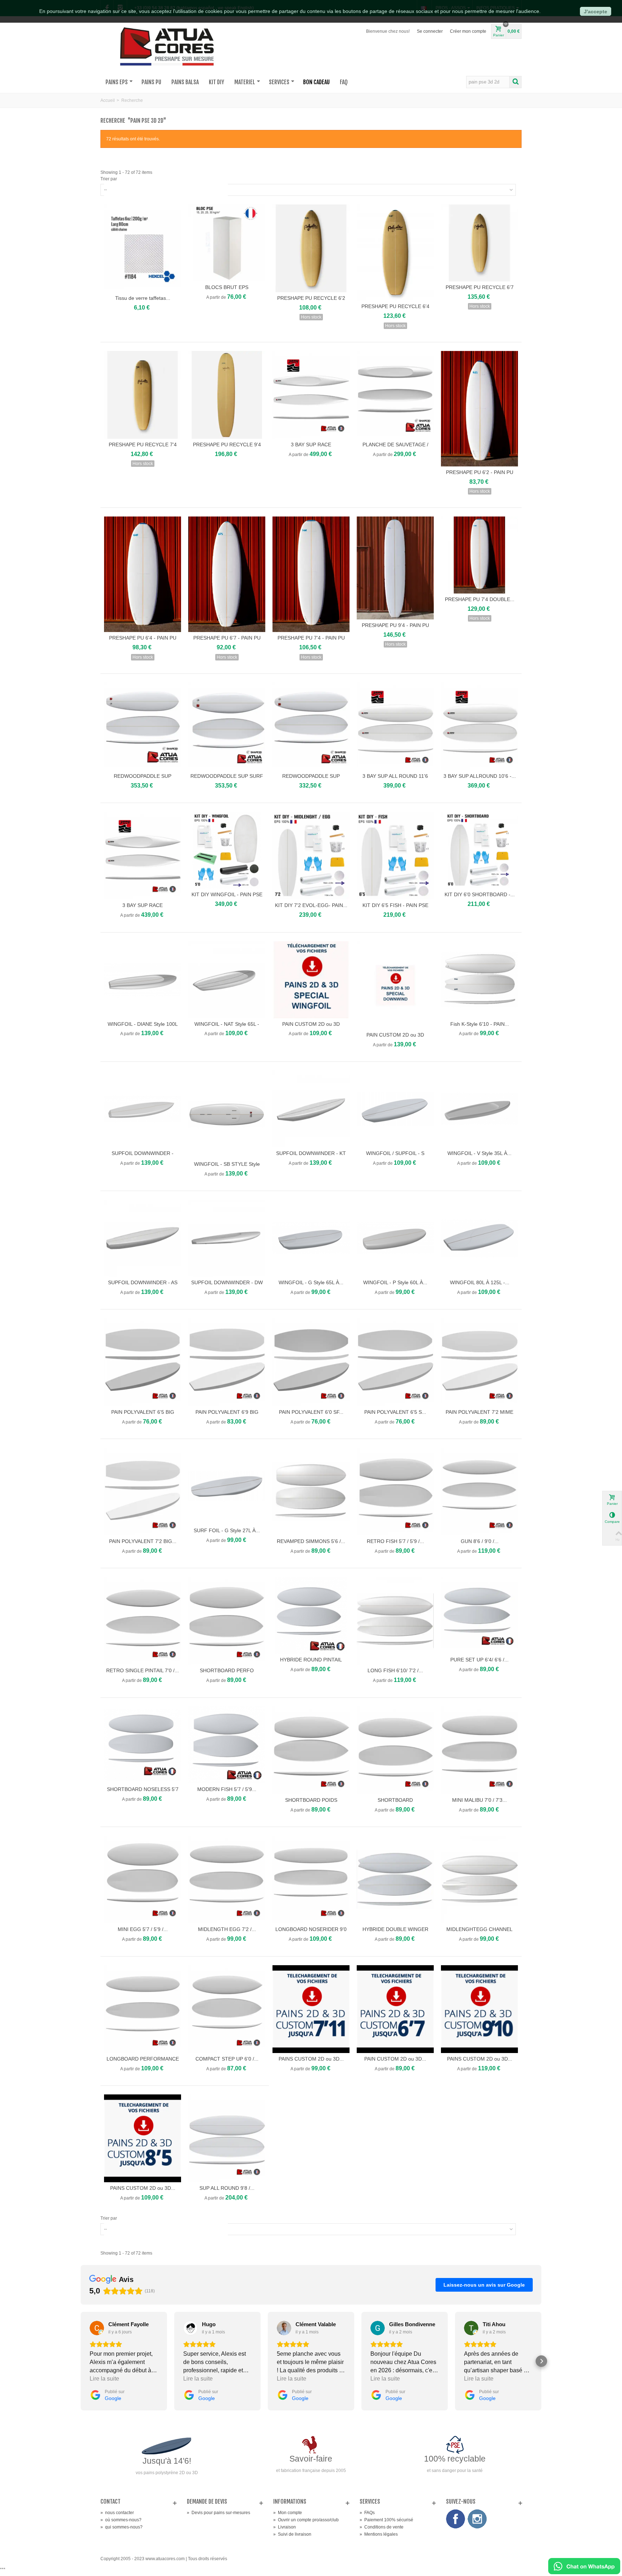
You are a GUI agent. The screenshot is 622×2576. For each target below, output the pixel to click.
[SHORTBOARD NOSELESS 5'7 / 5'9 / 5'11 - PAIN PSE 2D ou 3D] (143, 1745)
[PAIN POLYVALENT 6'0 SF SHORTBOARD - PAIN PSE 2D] (311, 1362)
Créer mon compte (468, 31)
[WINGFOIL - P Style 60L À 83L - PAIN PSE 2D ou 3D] (395, 1238)
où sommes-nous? (121, 2520)
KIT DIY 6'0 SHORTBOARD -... (480, 894)
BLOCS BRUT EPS (227, 287)
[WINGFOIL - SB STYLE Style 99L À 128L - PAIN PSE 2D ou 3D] (227, 1114)
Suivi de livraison (292, 2534)
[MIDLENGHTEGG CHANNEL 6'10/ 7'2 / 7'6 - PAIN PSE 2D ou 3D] (479, 1880)
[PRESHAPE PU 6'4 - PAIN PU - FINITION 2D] (143, 574)
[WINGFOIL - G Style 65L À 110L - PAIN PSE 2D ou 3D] (311, 1238)
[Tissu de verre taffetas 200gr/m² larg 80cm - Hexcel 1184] (143, 248)
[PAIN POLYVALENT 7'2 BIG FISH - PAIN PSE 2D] (143, 1492)
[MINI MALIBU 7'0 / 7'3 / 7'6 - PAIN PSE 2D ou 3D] (479, 1750)
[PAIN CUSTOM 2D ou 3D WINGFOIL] (311, 980)
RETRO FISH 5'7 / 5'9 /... (395, 1541)
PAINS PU (151, 82)
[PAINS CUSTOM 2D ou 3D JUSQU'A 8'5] (143, 2138)
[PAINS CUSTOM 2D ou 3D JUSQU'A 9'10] (479, 2009)
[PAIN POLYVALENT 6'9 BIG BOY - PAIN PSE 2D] (227, 1362)
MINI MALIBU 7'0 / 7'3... (479, 1800)
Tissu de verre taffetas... (143, 298)
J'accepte (596, 12)
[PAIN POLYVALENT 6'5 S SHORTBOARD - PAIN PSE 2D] (395, 1362)
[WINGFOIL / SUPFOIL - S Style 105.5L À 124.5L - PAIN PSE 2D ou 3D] (395, 1109)
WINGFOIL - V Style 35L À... (479, 1153)
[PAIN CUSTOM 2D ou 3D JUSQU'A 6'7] (395, 2009)
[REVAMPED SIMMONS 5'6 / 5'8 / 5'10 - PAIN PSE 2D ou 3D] (311, 1492)
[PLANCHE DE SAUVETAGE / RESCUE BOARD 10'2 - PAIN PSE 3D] (395, 395)
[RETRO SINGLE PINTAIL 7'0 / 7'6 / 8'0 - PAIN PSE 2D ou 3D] (143, 1621)
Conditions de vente (382, 2527)
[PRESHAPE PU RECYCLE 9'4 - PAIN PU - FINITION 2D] (227, 395)
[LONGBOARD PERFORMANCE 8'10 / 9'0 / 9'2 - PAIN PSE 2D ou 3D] (143, 2009)
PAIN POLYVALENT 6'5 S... (395, 1412)
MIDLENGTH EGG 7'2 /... (227, 1929)
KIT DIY (217, 82)
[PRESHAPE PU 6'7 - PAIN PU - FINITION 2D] (227, 574)
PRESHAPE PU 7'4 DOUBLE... (480, 599)
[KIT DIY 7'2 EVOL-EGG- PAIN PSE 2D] (311, 856)
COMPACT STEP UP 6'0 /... (227, 2059)
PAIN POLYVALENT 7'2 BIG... (143, 1541)
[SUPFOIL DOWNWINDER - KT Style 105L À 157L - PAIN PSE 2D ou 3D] (311, 1109)
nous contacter (117, 2513)
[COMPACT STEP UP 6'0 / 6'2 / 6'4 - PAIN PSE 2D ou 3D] (227, 2009)
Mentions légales (379, 2534)
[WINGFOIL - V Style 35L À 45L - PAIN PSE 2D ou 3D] (479, 1109)
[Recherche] (515, 82)
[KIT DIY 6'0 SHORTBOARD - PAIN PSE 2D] (479, 850)
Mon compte (288, 2513)
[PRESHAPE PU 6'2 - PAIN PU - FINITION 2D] (479, 409)
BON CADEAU (316, 82)
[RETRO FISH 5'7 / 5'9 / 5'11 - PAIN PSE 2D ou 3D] (395, 1492)
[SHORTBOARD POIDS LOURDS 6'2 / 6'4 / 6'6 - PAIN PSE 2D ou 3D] (311, 1750)
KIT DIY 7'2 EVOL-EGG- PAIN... (311, 905)
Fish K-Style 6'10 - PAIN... (480, 1024)
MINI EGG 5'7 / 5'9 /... (143, 1929)
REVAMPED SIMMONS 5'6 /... (311, 1541)
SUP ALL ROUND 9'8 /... (227, 2188)
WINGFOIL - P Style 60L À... (395, 1282)
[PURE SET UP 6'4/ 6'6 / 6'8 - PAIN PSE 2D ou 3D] (479, 1615)
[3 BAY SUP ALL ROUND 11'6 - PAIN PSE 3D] (395, 726)
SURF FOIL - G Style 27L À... (227, 1530)
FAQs (367, 2513)
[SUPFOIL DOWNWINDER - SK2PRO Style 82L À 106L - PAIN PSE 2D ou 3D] (143, 1109)
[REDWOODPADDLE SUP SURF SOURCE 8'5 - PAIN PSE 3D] (227, 726)
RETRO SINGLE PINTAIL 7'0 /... (143, 1670)
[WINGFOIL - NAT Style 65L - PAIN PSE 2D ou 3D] (227, 980)
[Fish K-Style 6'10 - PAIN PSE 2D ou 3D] (479, 980)
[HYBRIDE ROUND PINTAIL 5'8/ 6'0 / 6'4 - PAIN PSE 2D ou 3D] (311, 1615)
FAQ (344, 82)
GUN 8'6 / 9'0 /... (480, 1541)
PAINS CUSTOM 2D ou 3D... (311, 2059)
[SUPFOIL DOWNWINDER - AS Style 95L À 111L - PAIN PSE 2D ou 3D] (143, 1238)
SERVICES (279, 82)
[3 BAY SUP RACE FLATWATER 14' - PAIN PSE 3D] (311, 395)
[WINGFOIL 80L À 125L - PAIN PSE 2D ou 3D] (479, 1238)
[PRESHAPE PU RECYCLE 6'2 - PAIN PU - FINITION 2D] (311, 248)
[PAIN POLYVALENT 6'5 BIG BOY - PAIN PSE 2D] (143, 1362)
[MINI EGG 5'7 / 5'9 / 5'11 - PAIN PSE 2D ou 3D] (143, 1880)
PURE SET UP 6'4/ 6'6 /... (479, 1660)
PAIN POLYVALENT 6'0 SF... (311, 1412)
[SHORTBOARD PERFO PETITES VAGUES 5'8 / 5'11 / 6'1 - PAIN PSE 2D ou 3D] (227, 1621)
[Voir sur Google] (97, 2328)
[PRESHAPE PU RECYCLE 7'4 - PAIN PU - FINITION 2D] (143, 395)
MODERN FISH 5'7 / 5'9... (227, 1789)
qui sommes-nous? (121, 2527)
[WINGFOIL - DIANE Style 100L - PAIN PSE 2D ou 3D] (143, 980)
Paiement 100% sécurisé (386, 2520)
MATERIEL (245, 82)
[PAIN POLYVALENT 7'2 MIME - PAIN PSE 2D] (479, 1362)
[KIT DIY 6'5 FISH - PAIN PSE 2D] (395, 856)
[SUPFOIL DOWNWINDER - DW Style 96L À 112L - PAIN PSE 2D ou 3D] (227, 1238)
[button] (81, 2361)
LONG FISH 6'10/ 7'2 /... (395, 1670)
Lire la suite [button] (104, 2379)
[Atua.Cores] (167, 45)
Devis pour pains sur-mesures (218, 2513)
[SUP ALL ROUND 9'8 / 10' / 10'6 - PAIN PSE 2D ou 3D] (227, 2138)
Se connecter (430, 31)
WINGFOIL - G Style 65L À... (311, 1282)
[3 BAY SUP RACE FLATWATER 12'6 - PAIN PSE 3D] (143, 856)
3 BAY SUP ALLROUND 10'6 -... (480, 776)
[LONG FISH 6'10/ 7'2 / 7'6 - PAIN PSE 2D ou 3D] (395, 1621)
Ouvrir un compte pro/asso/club (306, 2520)
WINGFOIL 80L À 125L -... (480, 1282)
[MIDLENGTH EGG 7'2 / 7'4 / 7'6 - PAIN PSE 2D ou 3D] (227, 1880)
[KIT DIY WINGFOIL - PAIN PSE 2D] (227, 850)
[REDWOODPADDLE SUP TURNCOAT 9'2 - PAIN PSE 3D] (311, 726)
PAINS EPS (117, 82)
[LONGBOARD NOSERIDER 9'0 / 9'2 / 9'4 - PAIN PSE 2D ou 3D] (311, 1880)
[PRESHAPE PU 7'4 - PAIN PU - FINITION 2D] (311, 574)
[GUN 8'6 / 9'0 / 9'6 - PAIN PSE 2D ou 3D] (479, 1492)
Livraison (285, 2527)
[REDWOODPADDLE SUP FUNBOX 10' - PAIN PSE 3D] (143, 726)
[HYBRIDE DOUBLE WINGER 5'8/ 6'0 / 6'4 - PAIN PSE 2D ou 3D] (395, 1880)
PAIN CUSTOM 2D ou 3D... (395, 2059)
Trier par (109, 179)
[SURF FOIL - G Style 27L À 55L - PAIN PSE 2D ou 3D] (227, 1486)
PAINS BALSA (185, 82)
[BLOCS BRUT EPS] (227, 243)
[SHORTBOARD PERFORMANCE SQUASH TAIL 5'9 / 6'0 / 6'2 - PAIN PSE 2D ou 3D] (395, 1750)
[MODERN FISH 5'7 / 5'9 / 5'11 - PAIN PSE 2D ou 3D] (227, 1745)
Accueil (108, 100)
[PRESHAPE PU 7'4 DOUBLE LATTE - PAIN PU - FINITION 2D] (479, 555)
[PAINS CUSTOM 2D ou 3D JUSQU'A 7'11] (311, 2009)
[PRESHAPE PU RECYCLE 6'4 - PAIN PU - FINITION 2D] (395, 253)
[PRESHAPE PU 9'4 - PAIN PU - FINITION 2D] (395, 568)
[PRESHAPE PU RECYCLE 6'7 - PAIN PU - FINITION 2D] (479, 243)
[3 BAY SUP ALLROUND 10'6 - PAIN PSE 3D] (479, 726)
